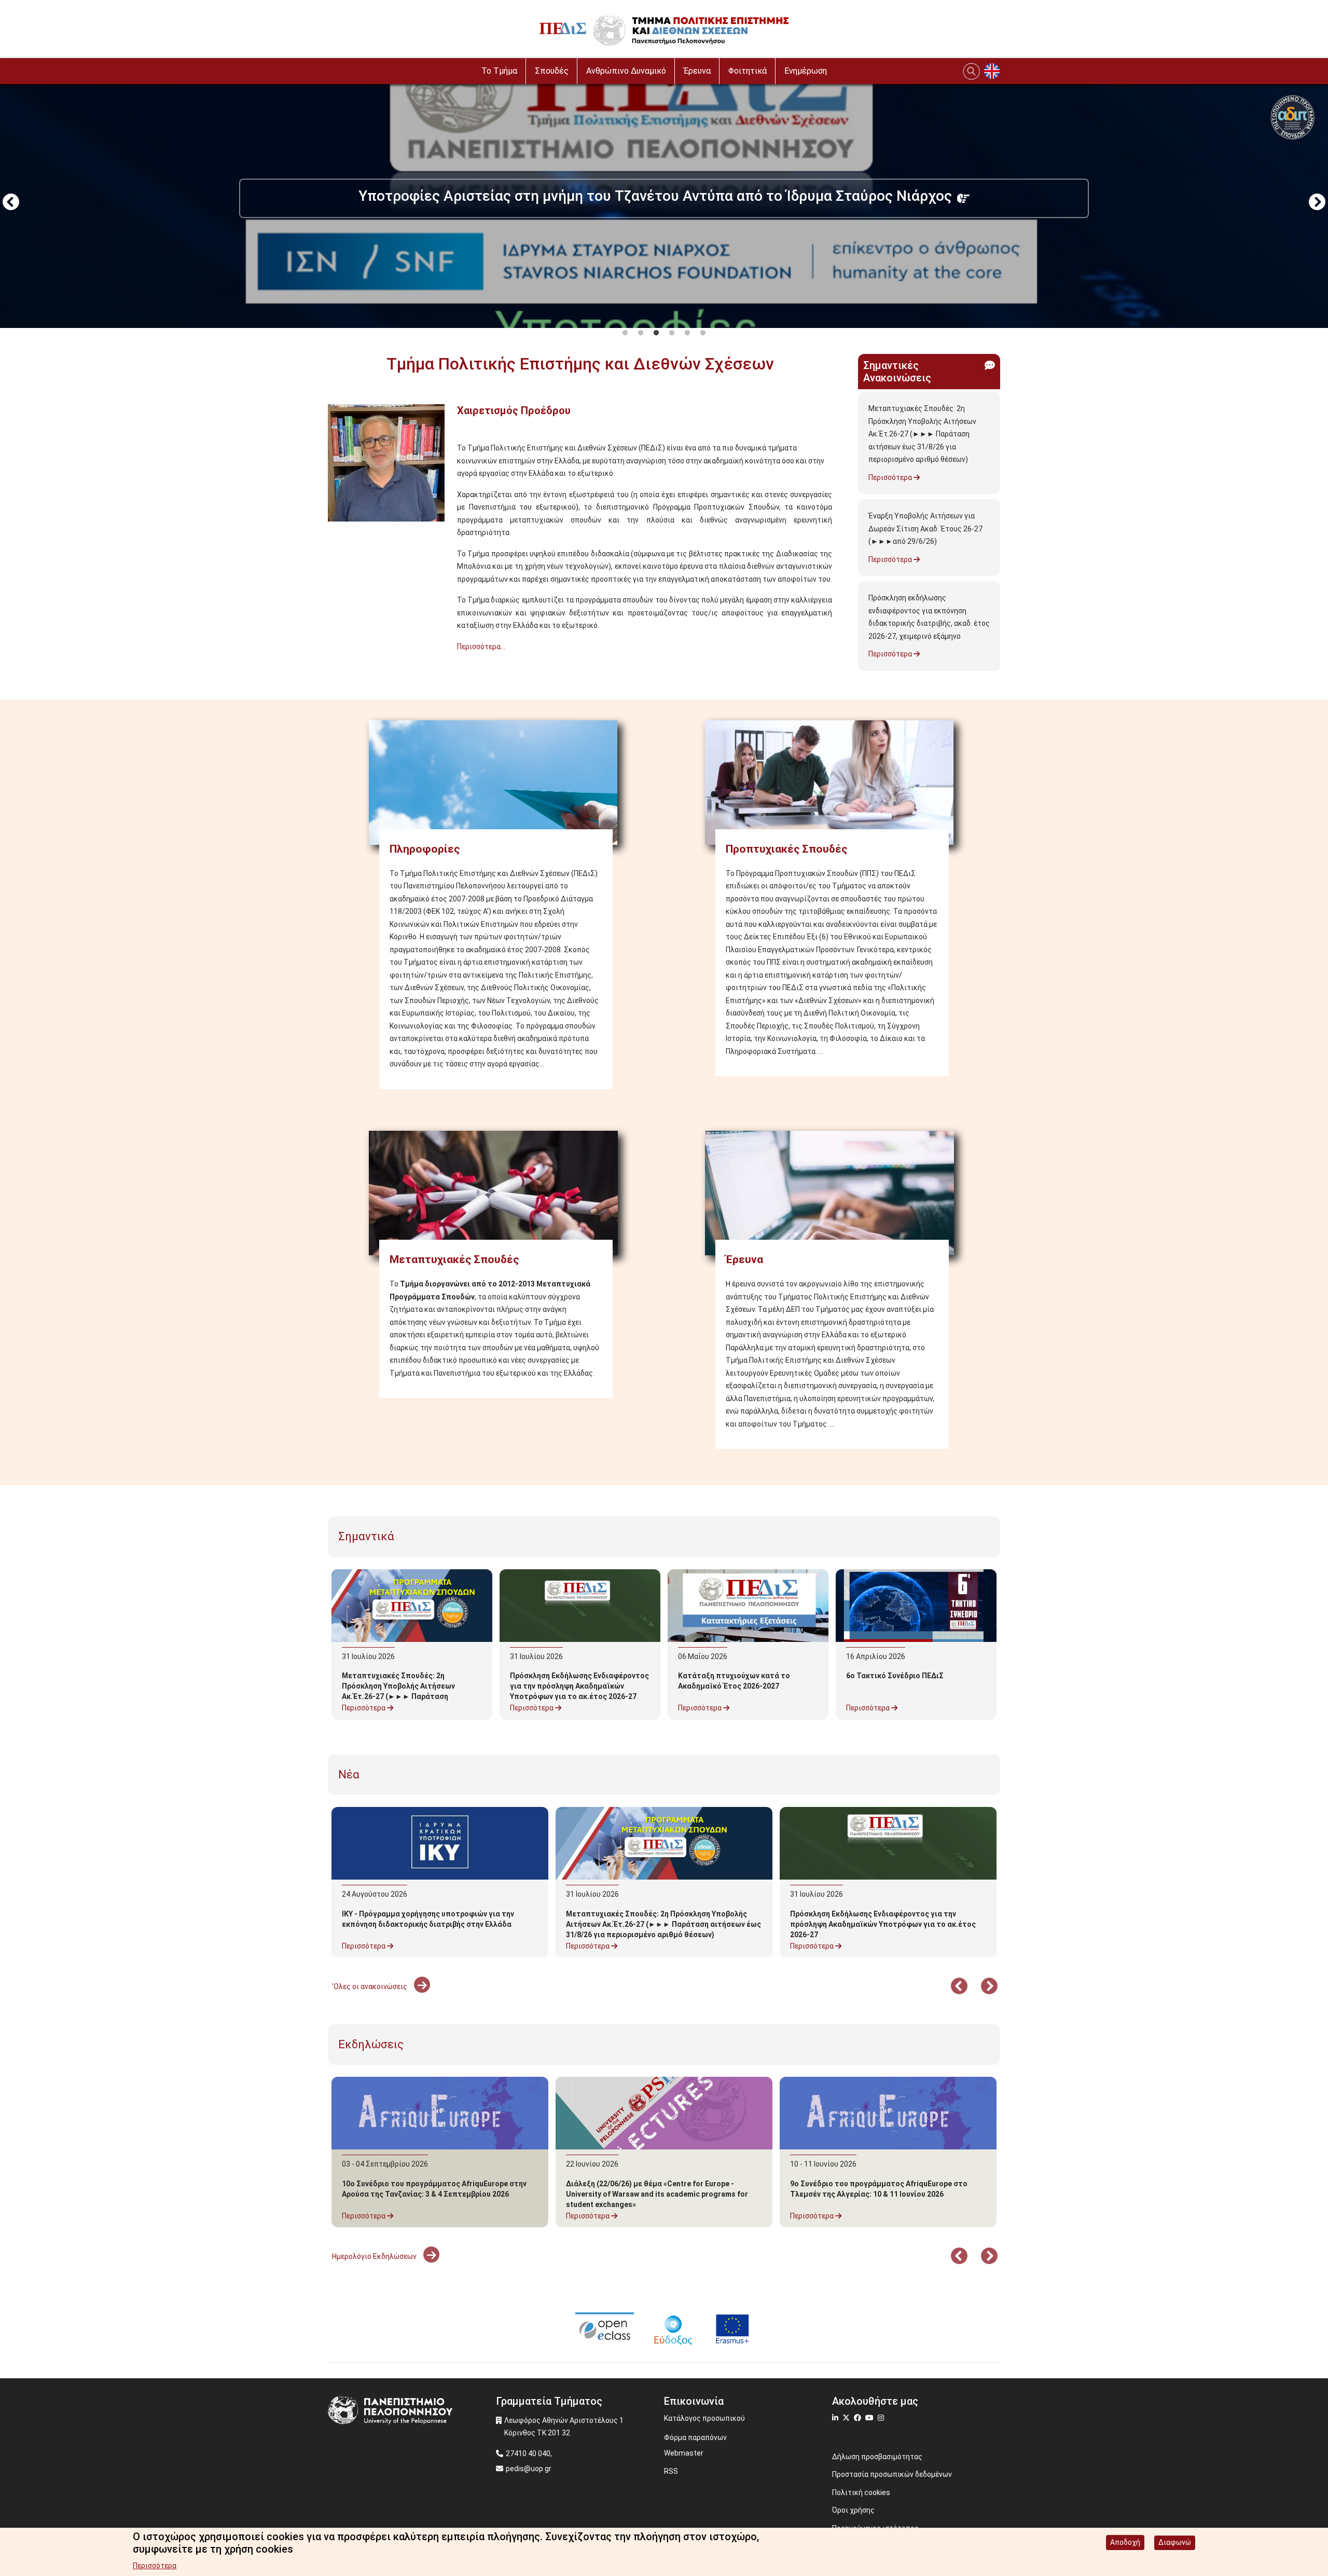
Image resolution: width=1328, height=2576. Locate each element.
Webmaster (684, 2453)
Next (1317, 203)
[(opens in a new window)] (605, 2328)
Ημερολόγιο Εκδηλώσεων (375, 2256)
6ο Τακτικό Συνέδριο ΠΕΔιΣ (895, 1676)
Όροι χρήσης (853, 2510)
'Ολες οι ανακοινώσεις (370, 1986)
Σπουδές (552, 71)
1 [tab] (625, 333)
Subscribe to (332, 665)
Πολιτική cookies (861, 2492)
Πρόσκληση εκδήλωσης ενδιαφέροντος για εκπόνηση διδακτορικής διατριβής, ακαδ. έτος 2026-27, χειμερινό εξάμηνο (929, 617)
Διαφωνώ (1175, 2542)
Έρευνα (697, 71)
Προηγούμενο (11, 203)
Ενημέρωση (806, 71)
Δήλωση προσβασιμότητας (877, 2457)
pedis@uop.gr (529, 2469)
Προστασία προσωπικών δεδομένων (892, 2474)
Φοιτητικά (748, 71)
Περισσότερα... (481, 647)
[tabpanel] (664, 203)
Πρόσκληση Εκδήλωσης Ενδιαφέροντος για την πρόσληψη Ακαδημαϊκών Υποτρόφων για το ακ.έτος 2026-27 (579, 1686)
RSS (671, 2471)
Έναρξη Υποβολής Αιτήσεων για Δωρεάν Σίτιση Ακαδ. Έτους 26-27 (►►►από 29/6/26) (925, 529)
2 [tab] (641, 333)
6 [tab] (703, 333)
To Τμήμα (499, 71)
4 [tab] (672, 333)
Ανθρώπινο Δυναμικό (626, 71)
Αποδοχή (1125, 2542)
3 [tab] (656, 333)
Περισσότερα (891, 477)
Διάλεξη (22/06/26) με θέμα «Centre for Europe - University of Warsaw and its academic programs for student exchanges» (657, 2194)
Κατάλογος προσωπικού (704, 2418)
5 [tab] (687, 333)
